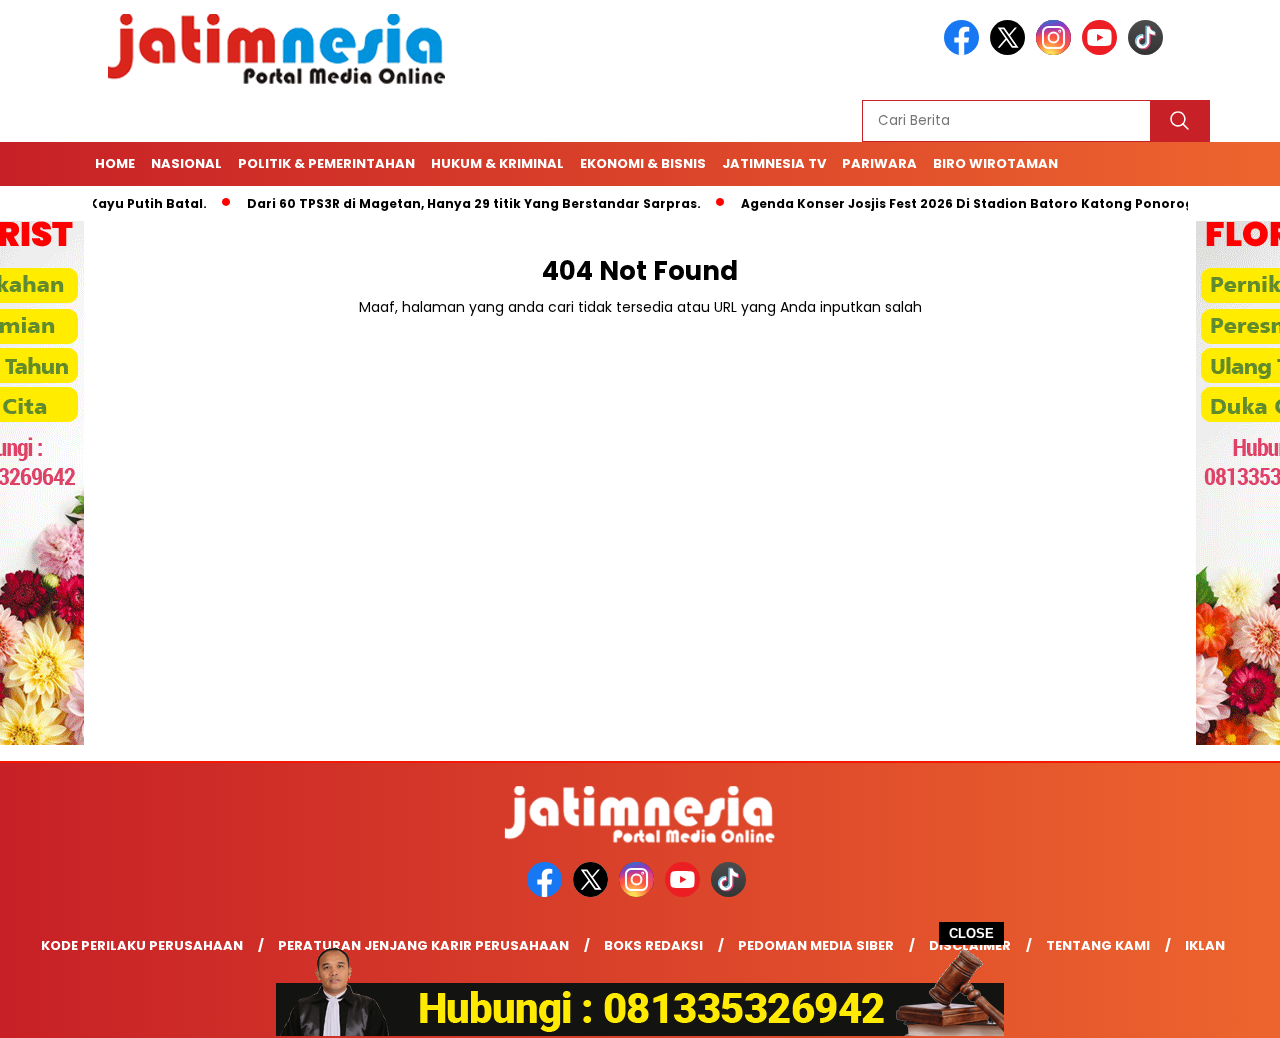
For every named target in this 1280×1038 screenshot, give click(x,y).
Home (115, 163)
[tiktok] (1149, 50)
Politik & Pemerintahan (326, 163)
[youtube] (1103, 50)
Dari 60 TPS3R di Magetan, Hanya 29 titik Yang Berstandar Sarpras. (446, 203)
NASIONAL (186, 163)
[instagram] (1057, 50)
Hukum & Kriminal (497, 163)
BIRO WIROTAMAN (995, 163)
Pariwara (879, 163)
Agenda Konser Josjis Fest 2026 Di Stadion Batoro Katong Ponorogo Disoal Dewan (991, 203)
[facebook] (965, 50)
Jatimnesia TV (774, 163)
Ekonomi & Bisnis (643, 163)
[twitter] (1011, 50)
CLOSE (971, 933)
